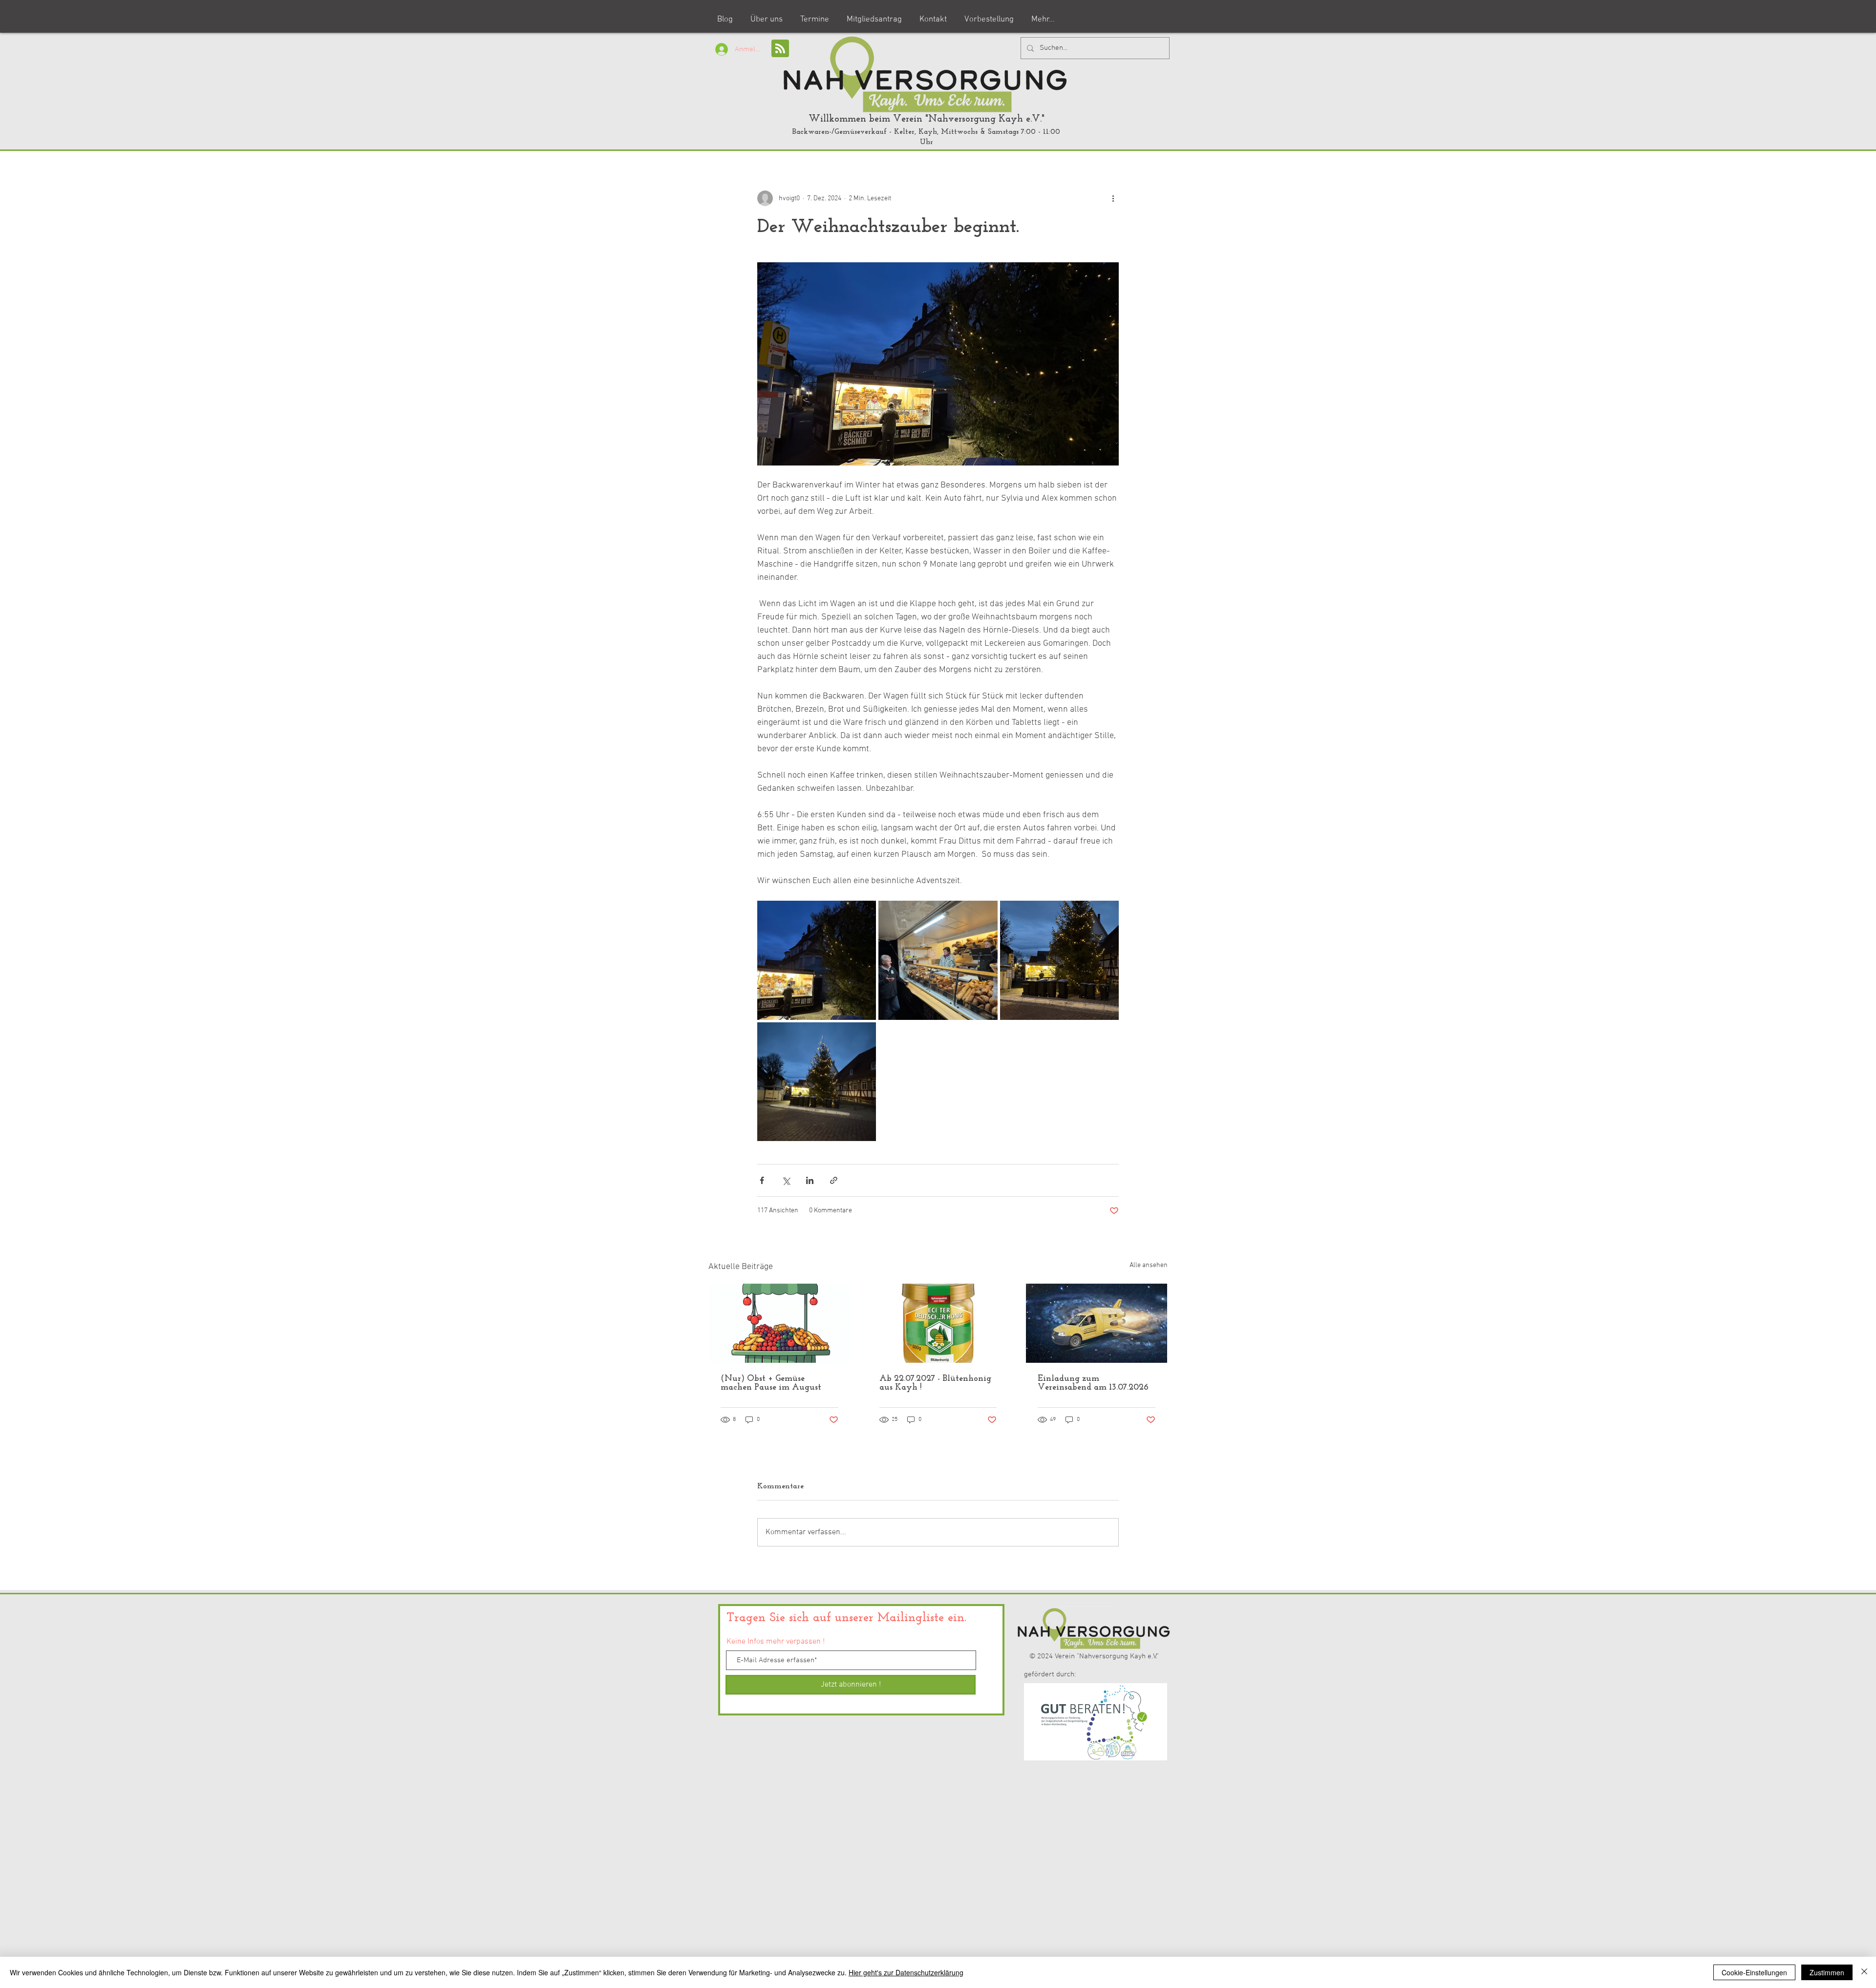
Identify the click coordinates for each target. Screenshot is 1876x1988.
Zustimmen (1827, 1972)
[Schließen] (1864, 1972)
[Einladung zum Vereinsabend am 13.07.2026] (1097, 1323)
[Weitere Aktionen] (1113, 198)
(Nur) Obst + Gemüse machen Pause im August (771, 1383)
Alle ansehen (1149, 1265)
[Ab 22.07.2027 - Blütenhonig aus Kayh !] (938, 1323)
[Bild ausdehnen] (817, 960)
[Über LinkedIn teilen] (810, 1180)
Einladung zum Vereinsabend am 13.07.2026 (1093, 1383)
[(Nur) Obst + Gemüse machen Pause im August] (779, 1323)
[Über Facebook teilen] (762, 1180)
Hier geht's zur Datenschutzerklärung (906, 1972)
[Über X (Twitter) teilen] (786, 1180)
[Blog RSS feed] (780, 49)
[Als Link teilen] (834, 1180)
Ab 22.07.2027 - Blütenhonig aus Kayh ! (935, 1383)
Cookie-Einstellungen (1754, 1972)
